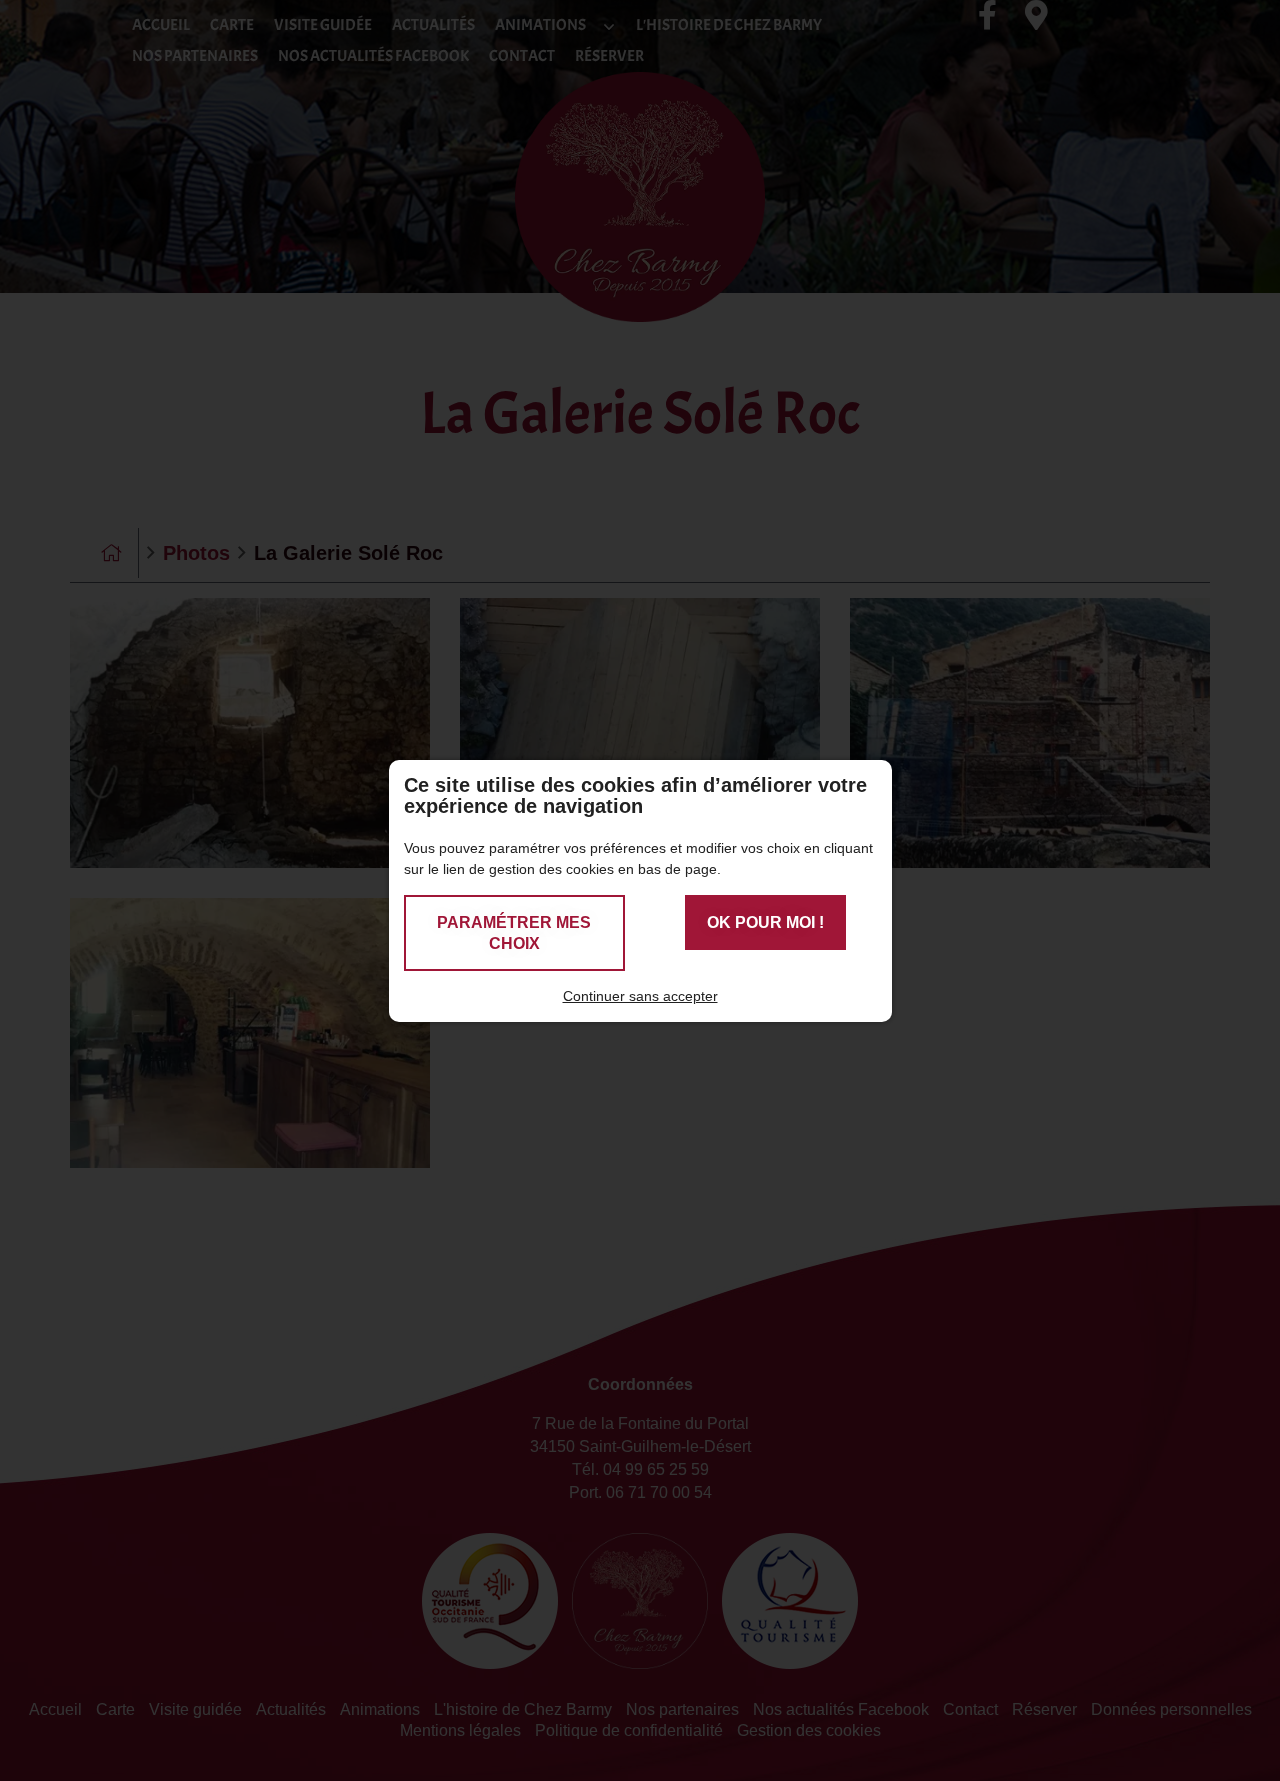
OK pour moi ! (765, 922)
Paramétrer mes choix (514, 933)
